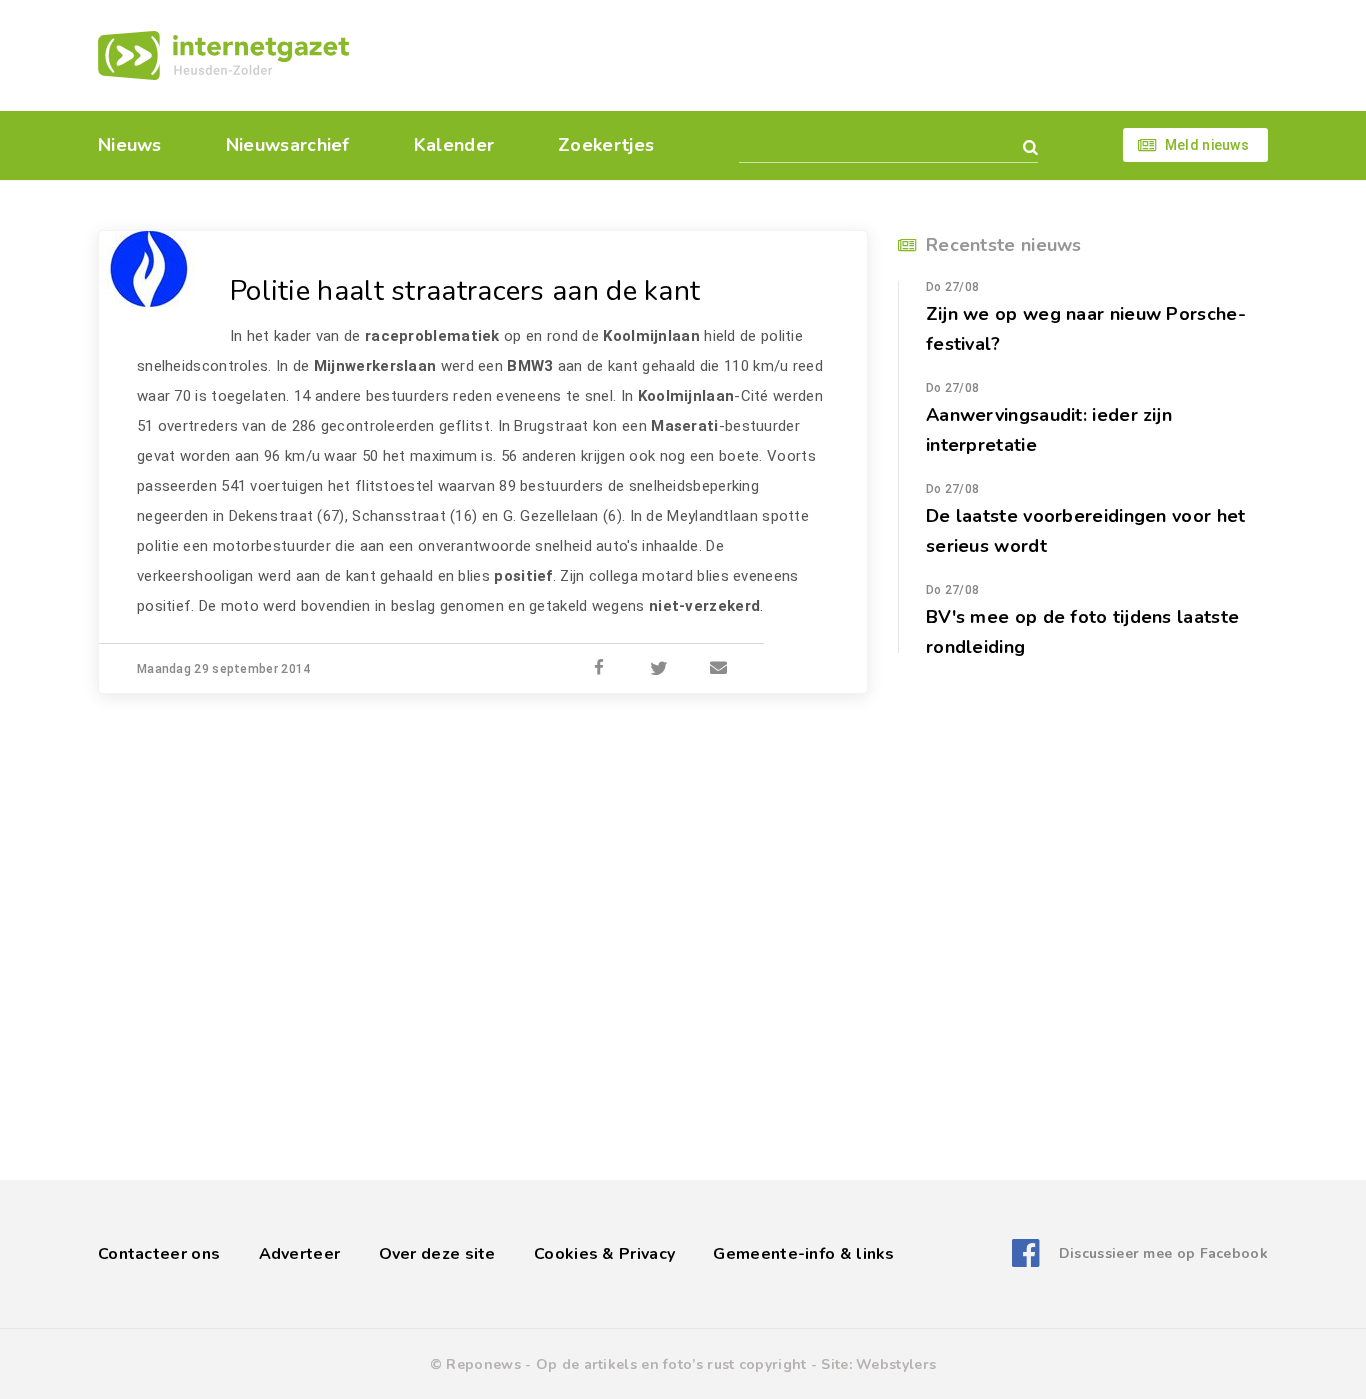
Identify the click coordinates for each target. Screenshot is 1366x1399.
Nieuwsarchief (288, 145)
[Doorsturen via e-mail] (719, 669)
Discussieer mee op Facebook (1163, 1253)
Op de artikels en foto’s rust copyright (671, 1364)
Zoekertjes (606, 145)
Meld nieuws (1207, 145)
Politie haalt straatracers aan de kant (465, 291)
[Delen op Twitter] (659, 669)
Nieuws (130, 145)
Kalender (454, 145)
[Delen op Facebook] (599, 669)
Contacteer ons (159, 1254)
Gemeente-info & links (803, 1254)
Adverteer (300, 1254)
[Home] (223, 55)
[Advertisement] (820, 55)
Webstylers (896, 1364)
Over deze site (437, 1254)
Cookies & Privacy (604, 1254)
